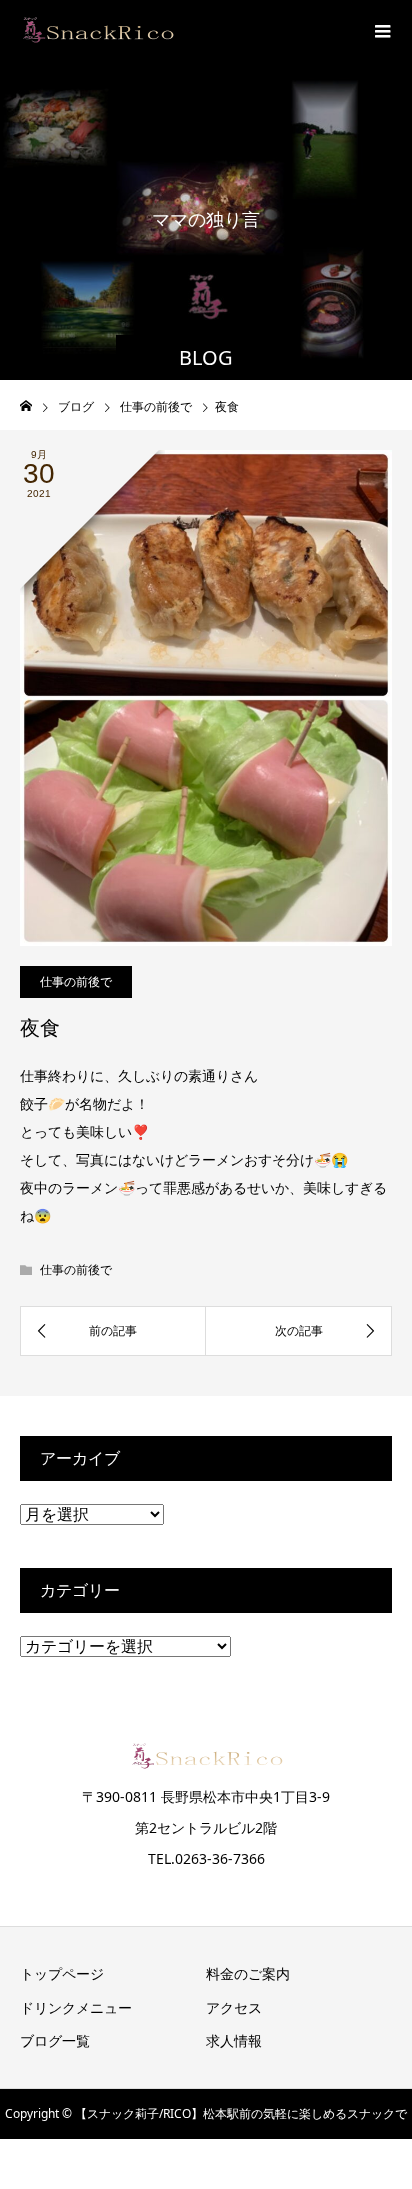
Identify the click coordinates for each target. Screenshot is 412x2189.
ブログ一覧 (55, 2040)
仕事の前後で (76, 981)
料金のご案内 (248, 1973)
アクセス (234, 2007)
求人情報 (234, 2040)
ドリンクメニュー (76, 2007)
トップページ (62, 1973)
